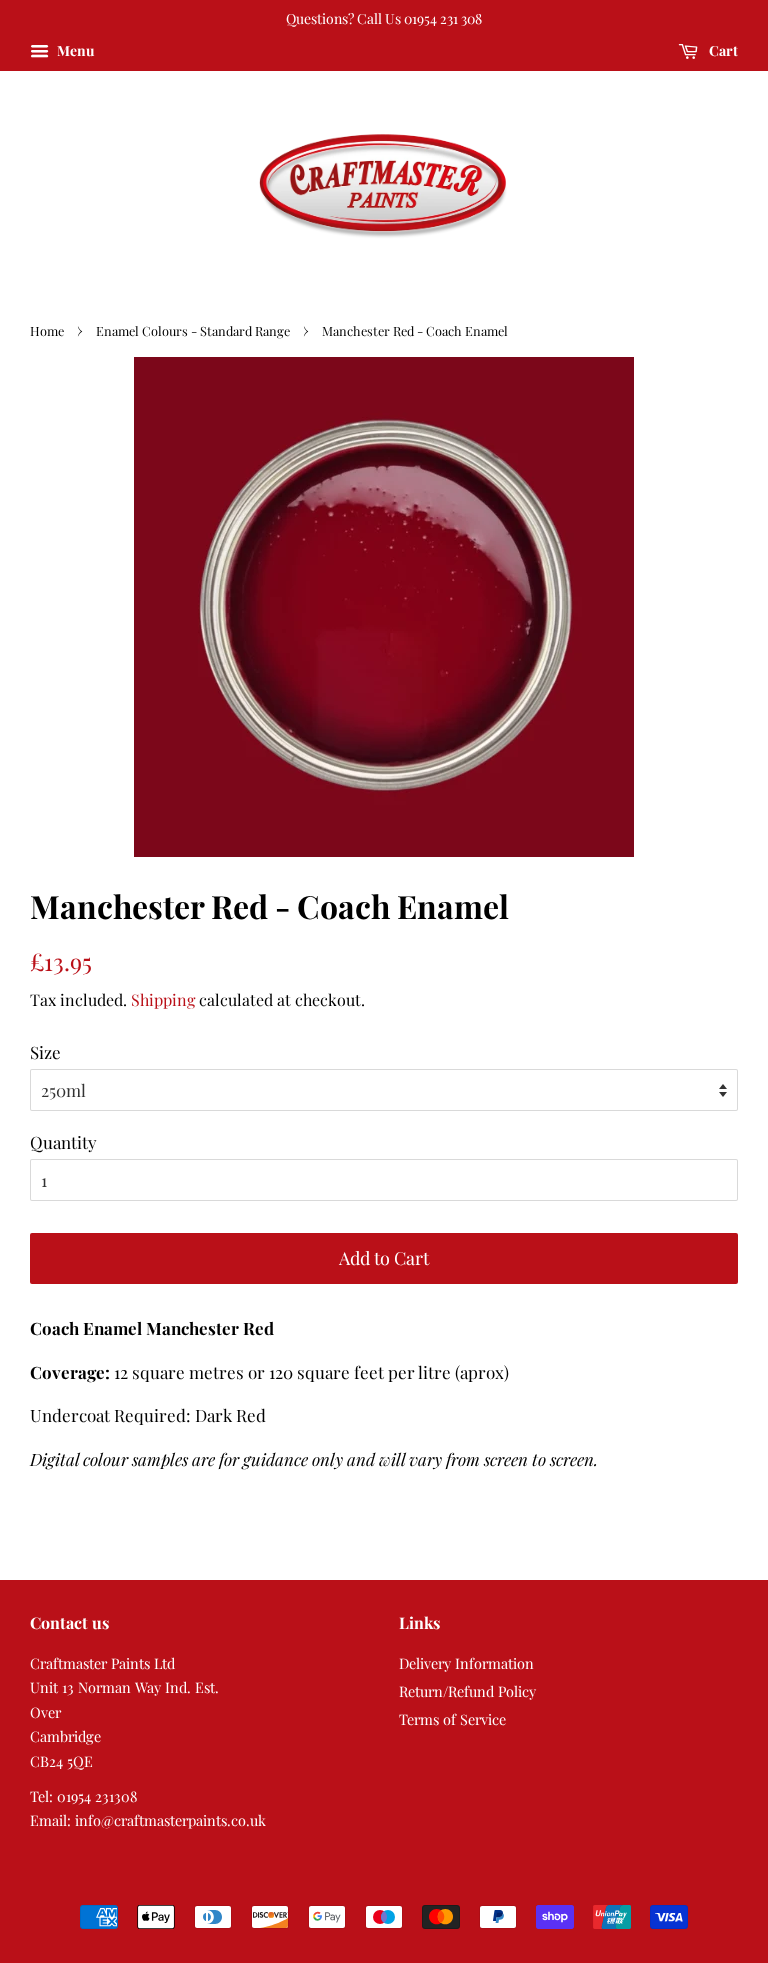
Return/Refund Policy (467, 1691)
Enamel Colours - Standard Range (193, 330)
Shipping (163, 999)
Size (45, 1052)
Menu (74, 50)
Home (47, 330)
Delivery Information (466, 1663)
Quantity (63, 1142)
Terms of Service (452, 1719)
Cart (722, 50)
